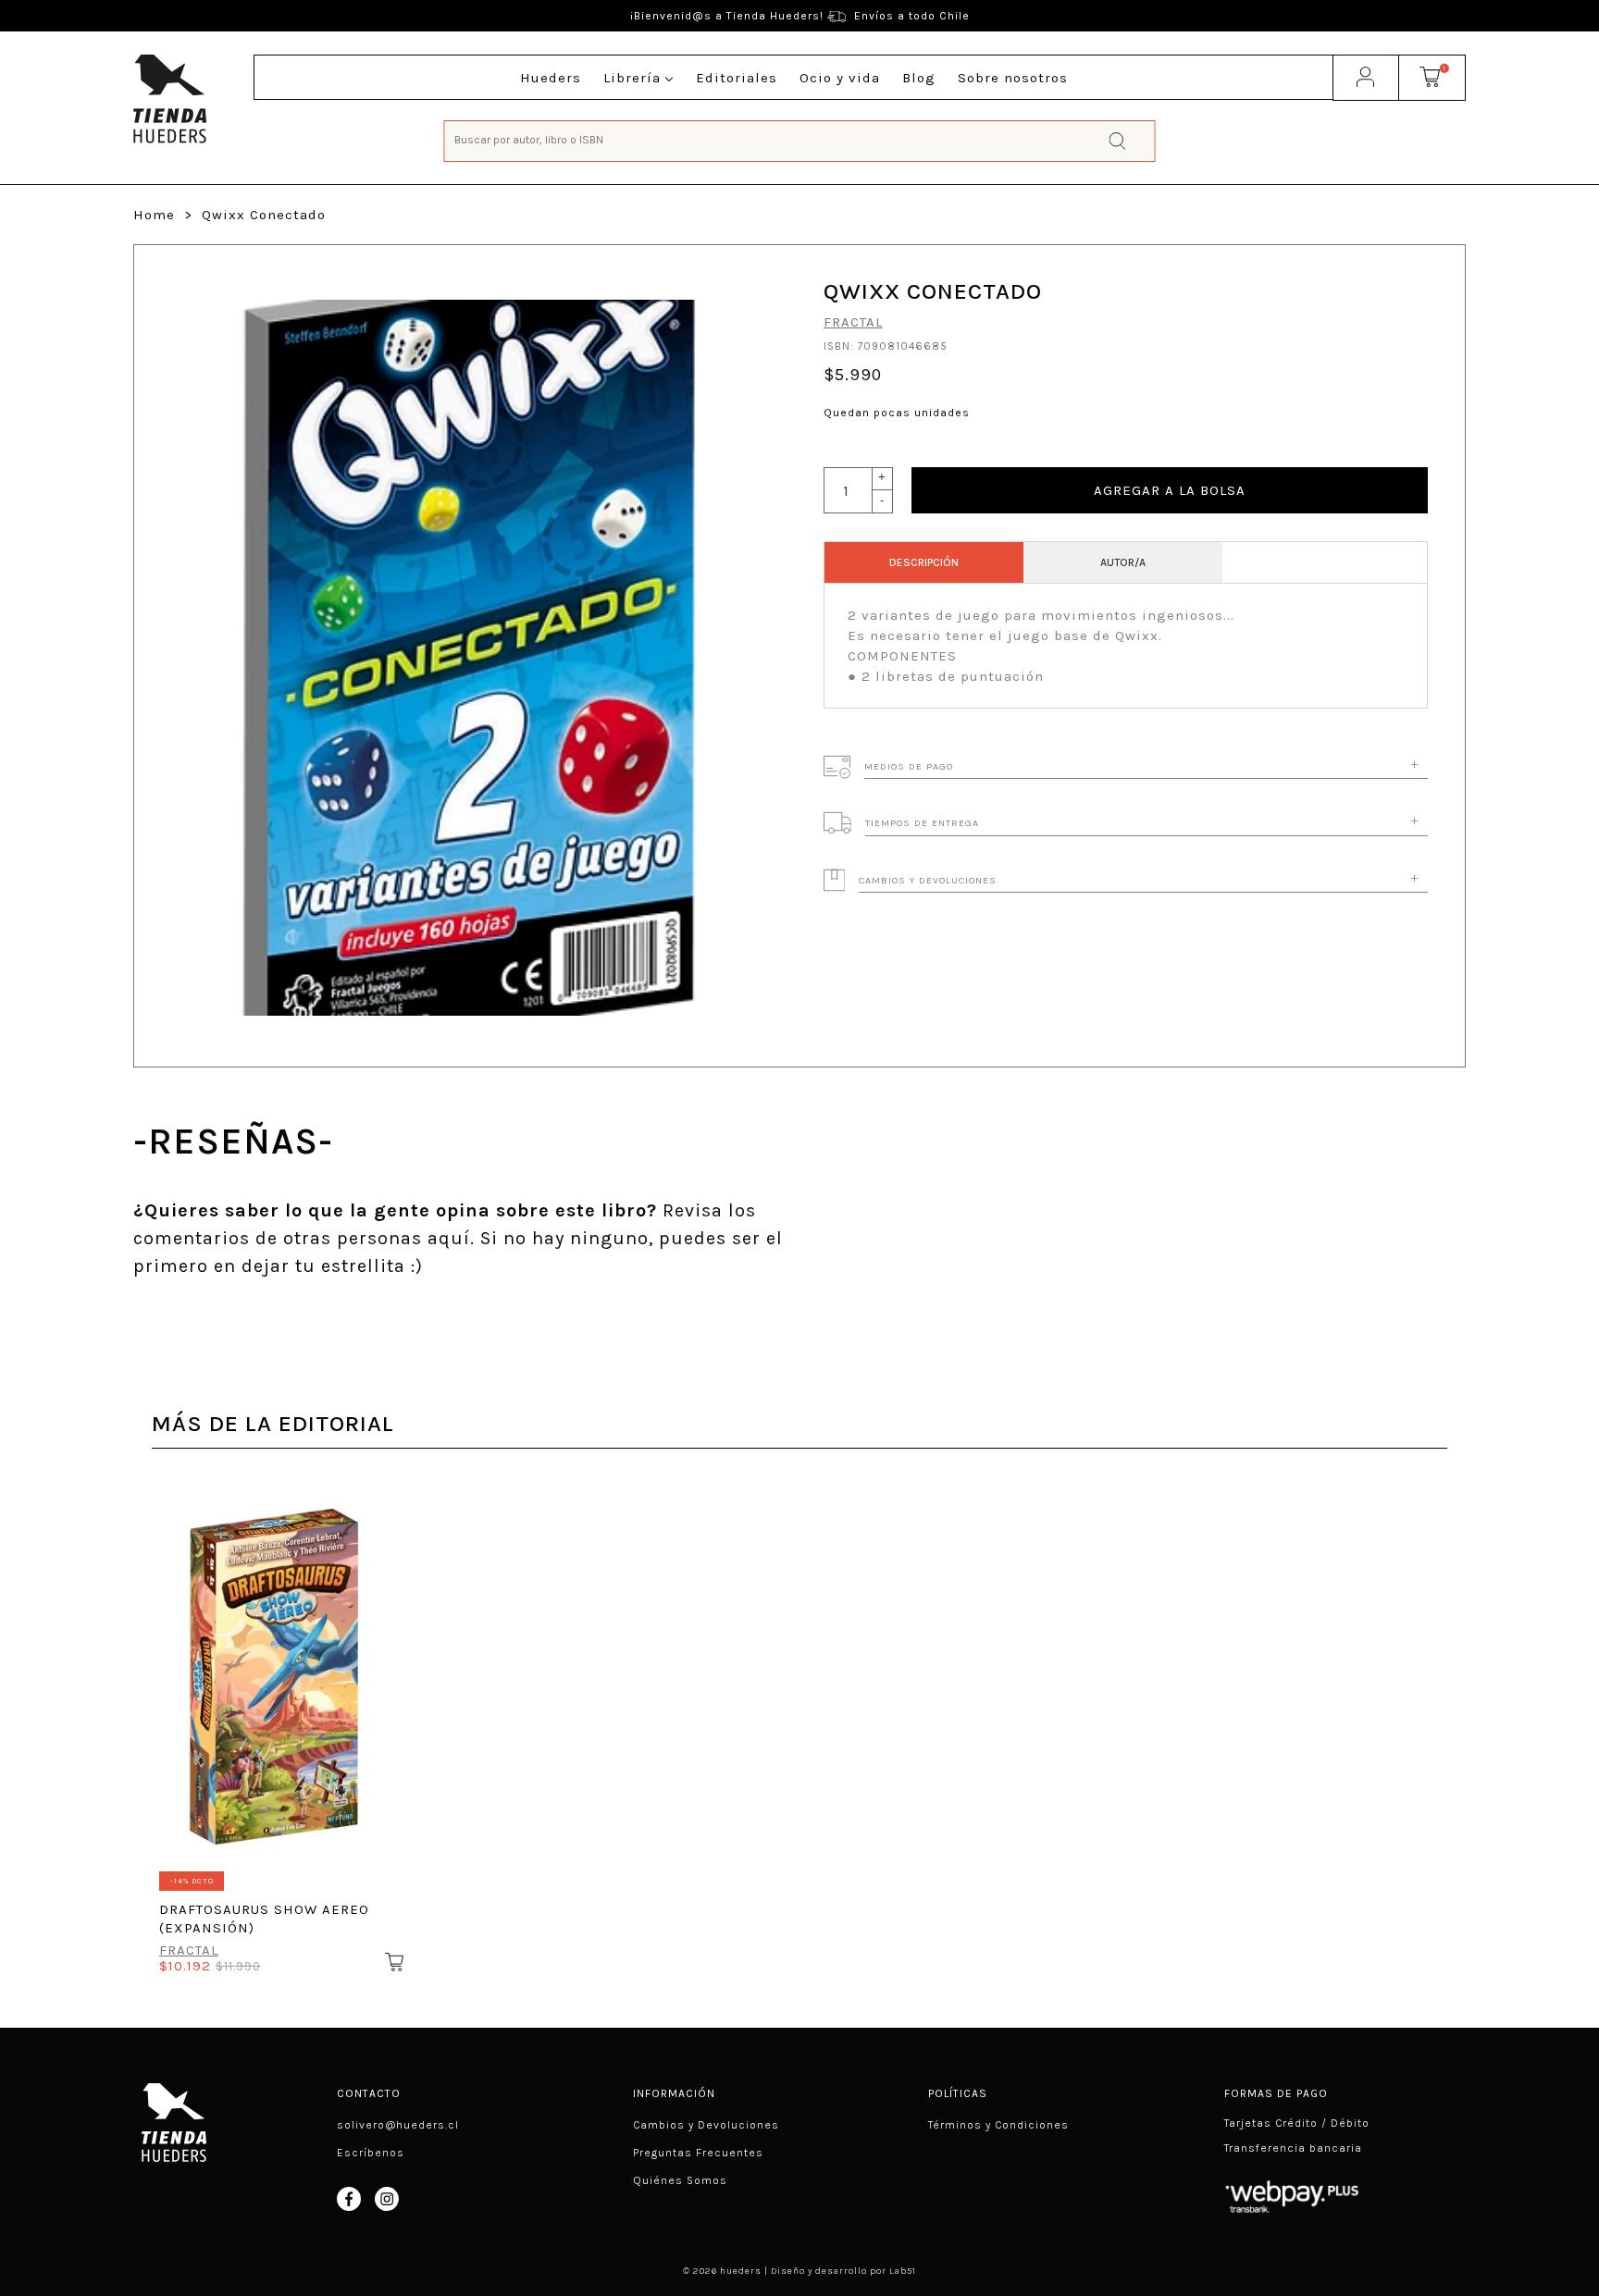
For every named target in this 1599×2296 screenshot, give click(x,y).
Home (154, 215)
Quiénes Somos (680, 2180)
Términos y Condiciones (998, 2125)
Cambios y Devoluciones (706, 2125)
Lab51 (903, 2271)
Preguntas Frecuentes (698, 2153)
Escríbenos (371, 2153)
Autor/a (1123, 562)
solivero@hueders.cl (398, 2125)
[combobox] (800, 139)
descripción (924, 562)
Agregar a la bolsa (1170, 490)
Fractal (853, 322)
